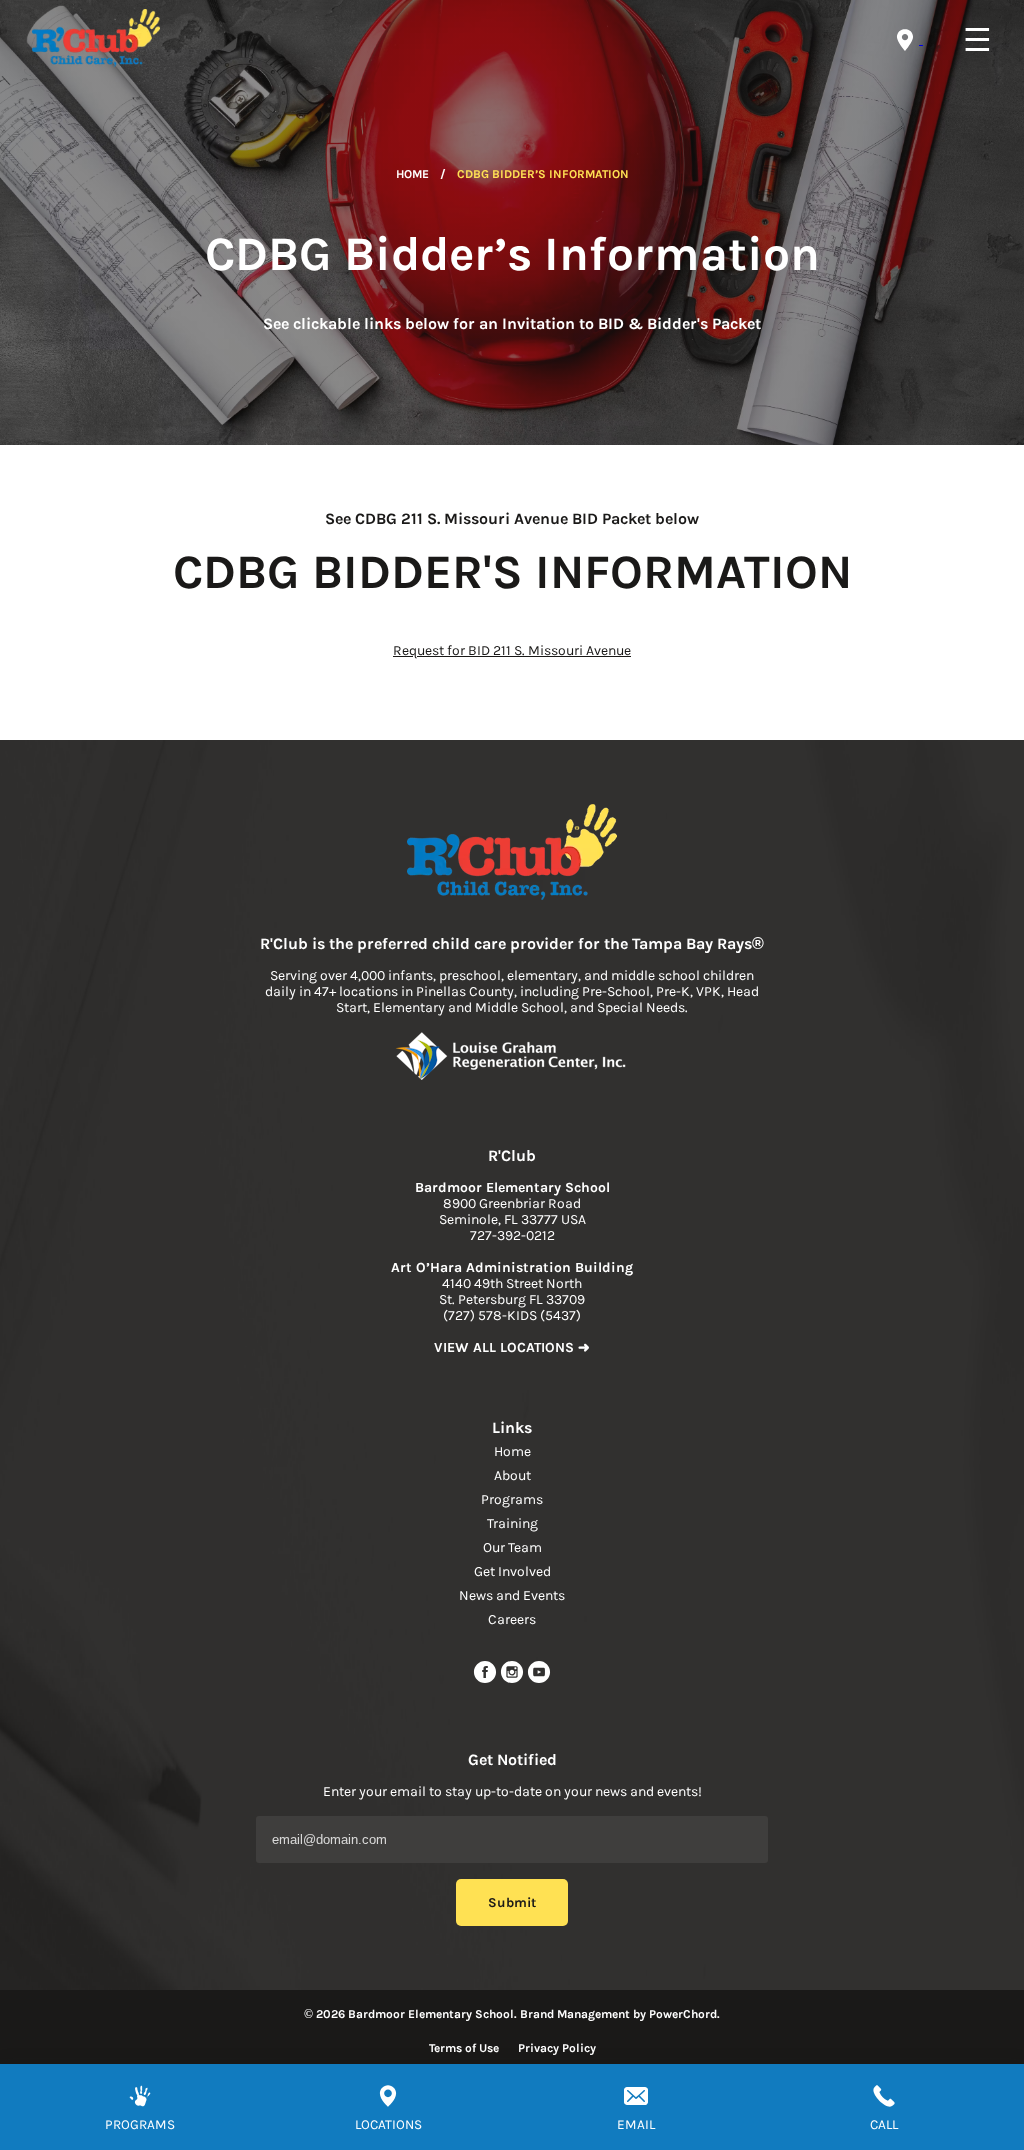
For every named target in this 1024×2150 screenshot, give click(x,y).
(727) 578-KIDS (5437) (512, 1315)
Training (512, 1523)
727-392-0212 (512, 1235)
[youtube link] (539, 1679)
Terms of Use (464, 2048)
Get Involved (512, 1571)
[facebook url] (486, 1679)
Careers (512, 1619)
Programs (512, 1499)
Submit (512, 1902)
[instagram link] (513, 1679)
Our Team (512, 1547)
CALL (884, 2124)
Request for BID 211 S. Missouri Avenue (512, 650)
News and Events (512, 1595)
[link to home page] (512, 854)
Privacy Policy (557, 2048)
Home (412, 174)
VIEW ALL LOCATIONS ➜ (512, 1347)
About (512, 1475)
